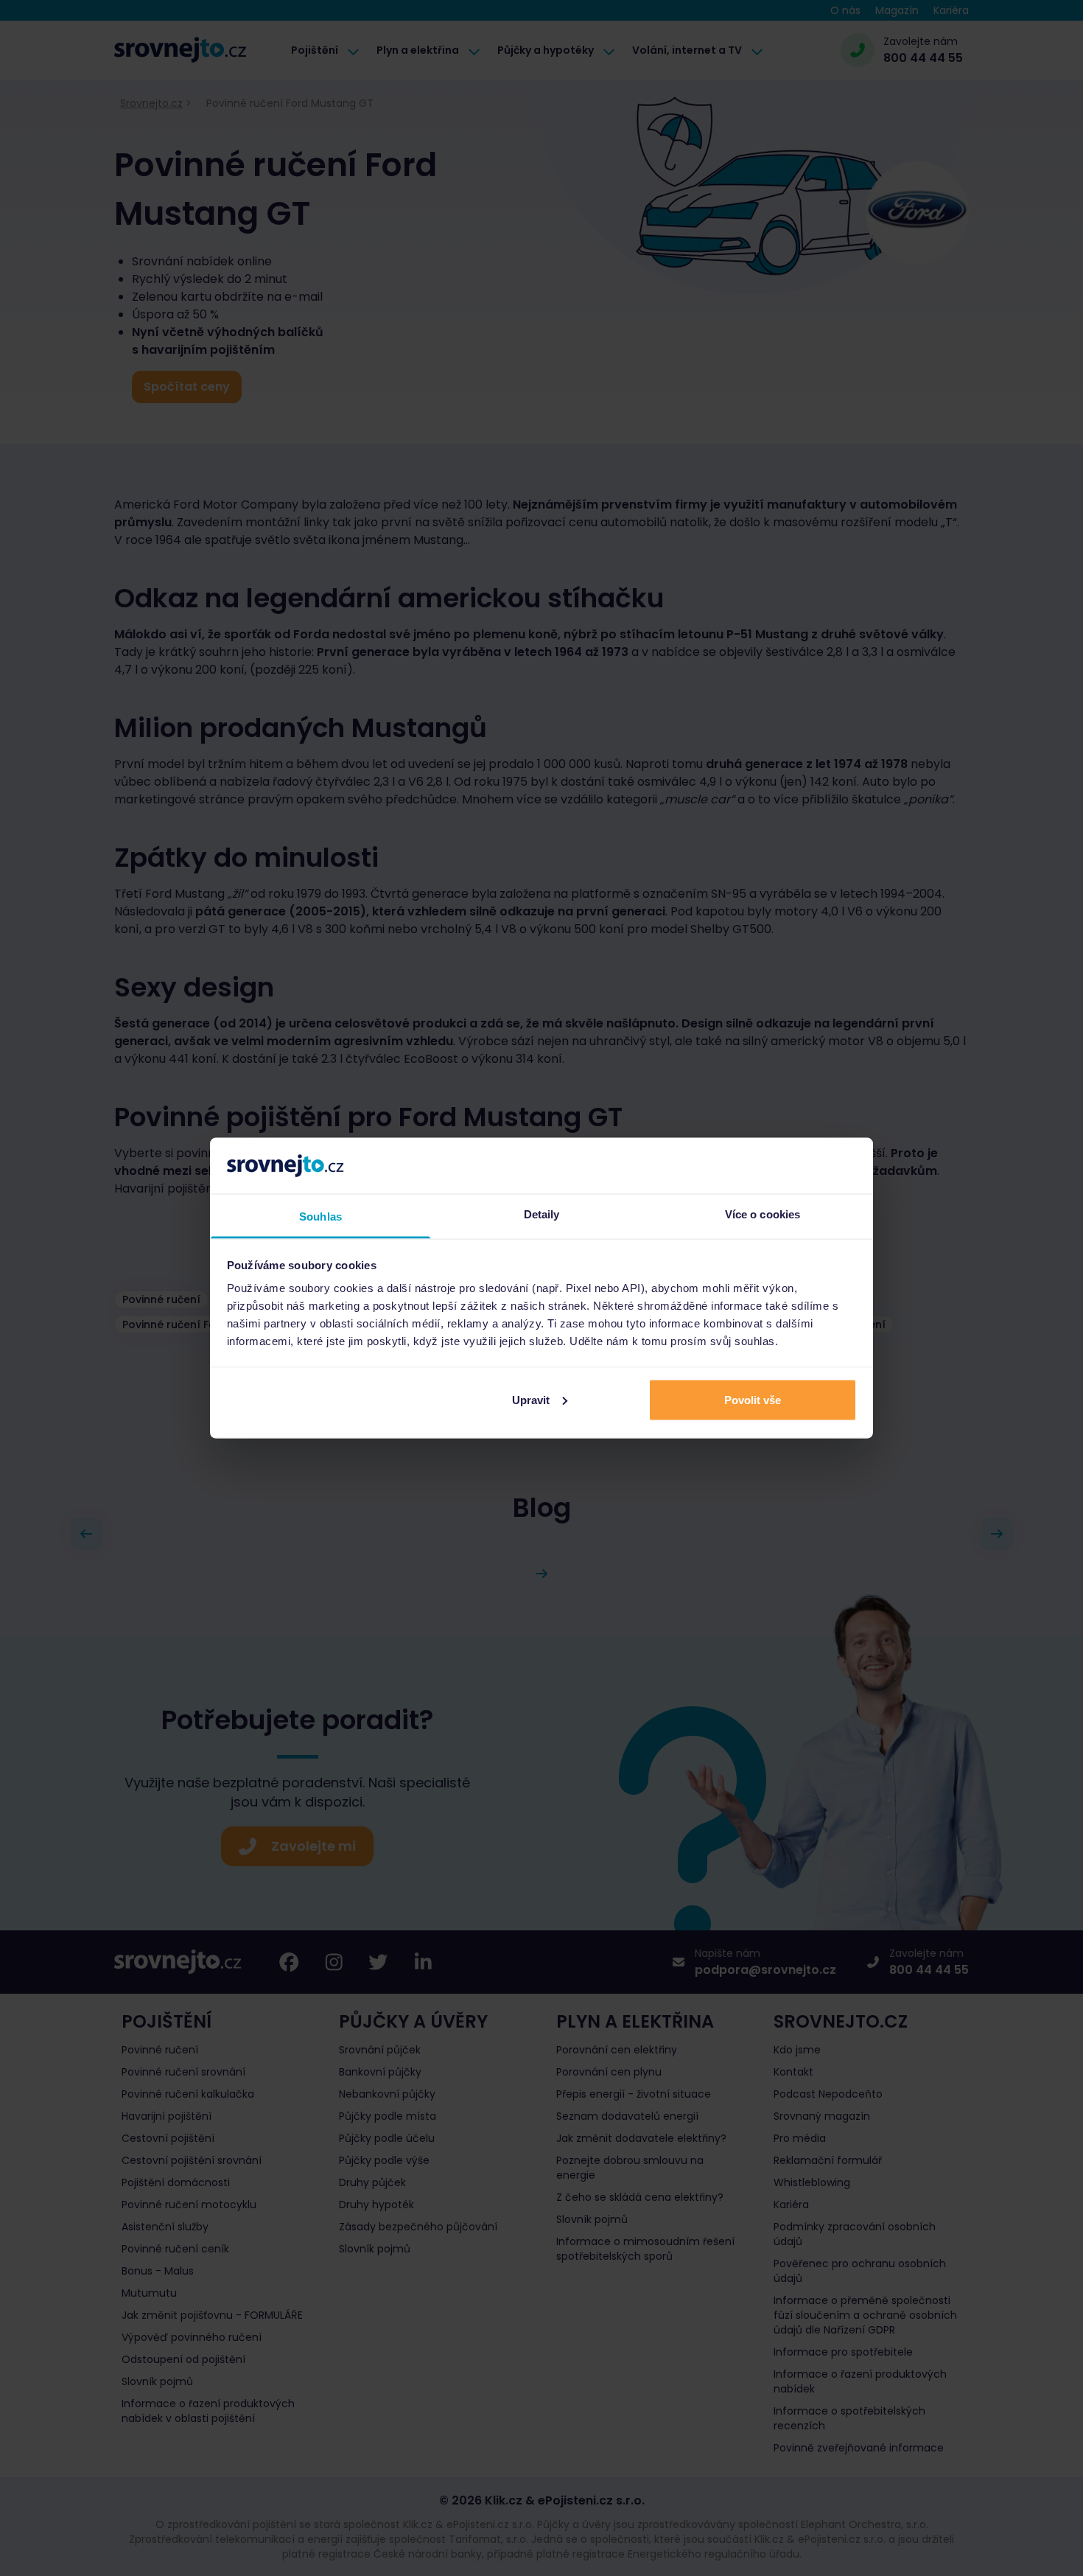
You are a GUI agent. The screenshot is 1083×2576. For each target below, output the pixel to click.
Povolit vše (753, 1399)
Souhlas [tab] (320, 1217)
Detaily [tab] (542, 1214)
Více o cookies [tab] (763, 1214)
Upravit (531, 1399)
